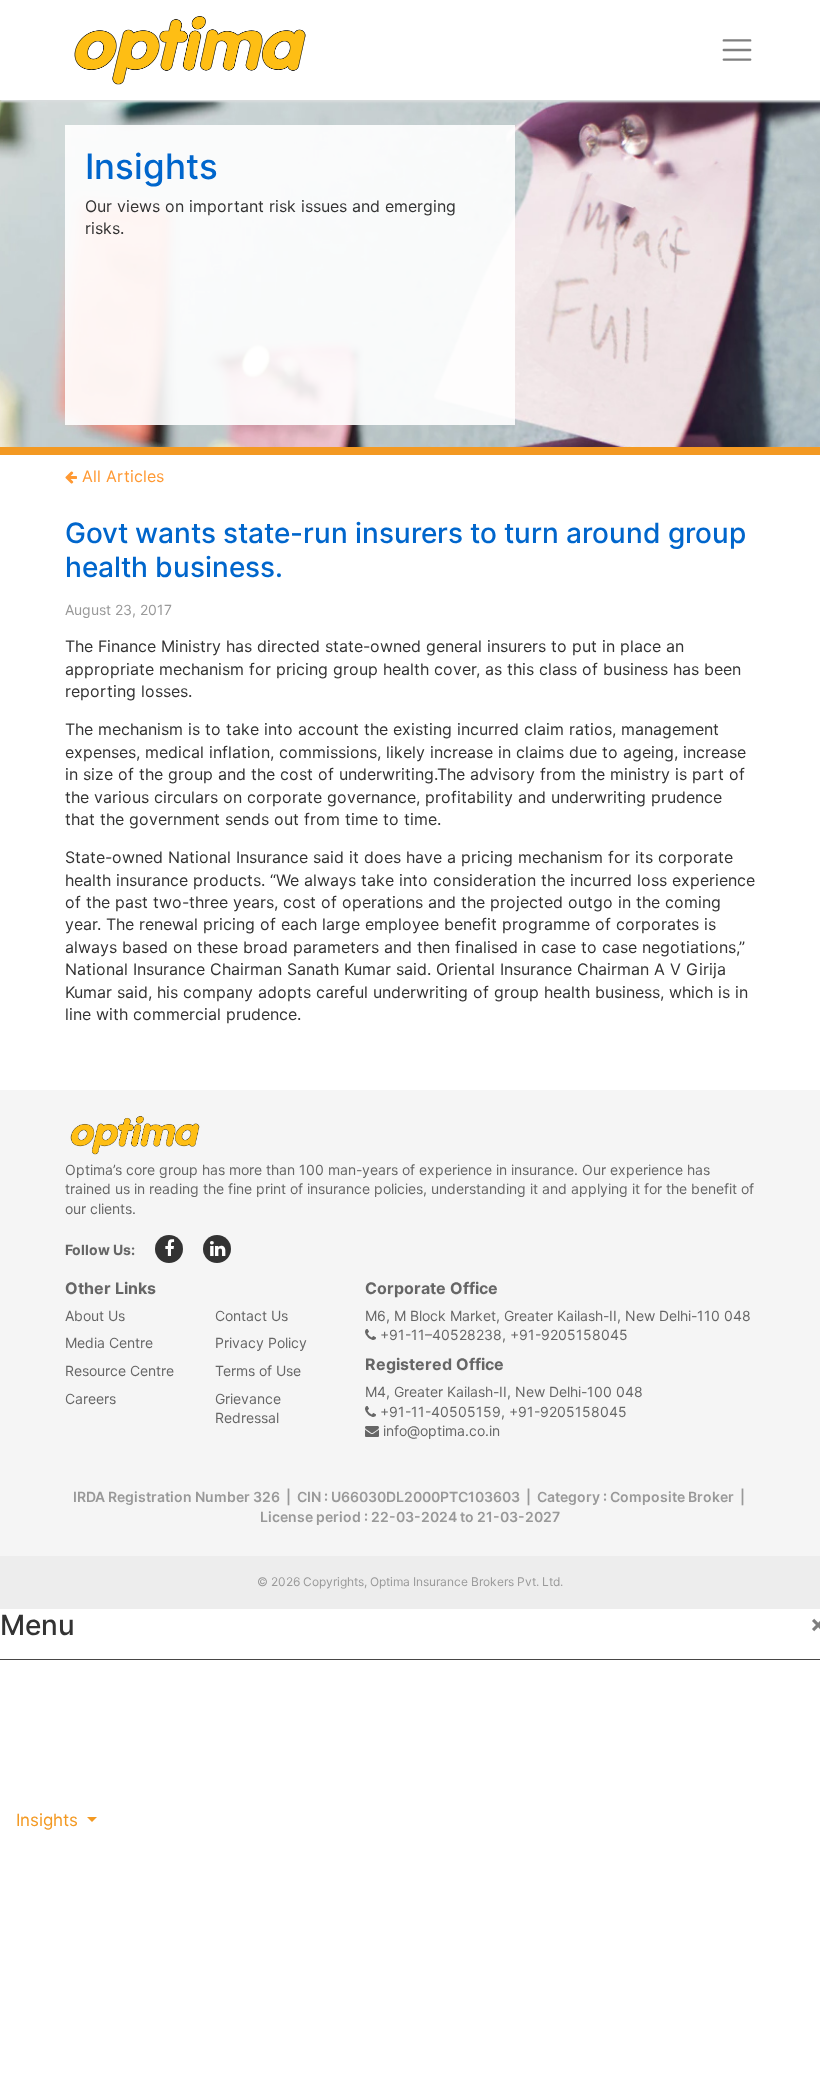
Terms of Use (258, 1370)
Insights (49, 1820)
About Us (95, 1315)
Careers (90, 1398)
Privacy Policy (261, 1342)
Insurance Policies (90, 1732)
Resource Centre (119, 1370)
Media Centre (109, 1342)
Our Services (67, 1776)
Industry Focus (77, 1689)
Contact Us (251, 1315)
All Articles (120, 476)
